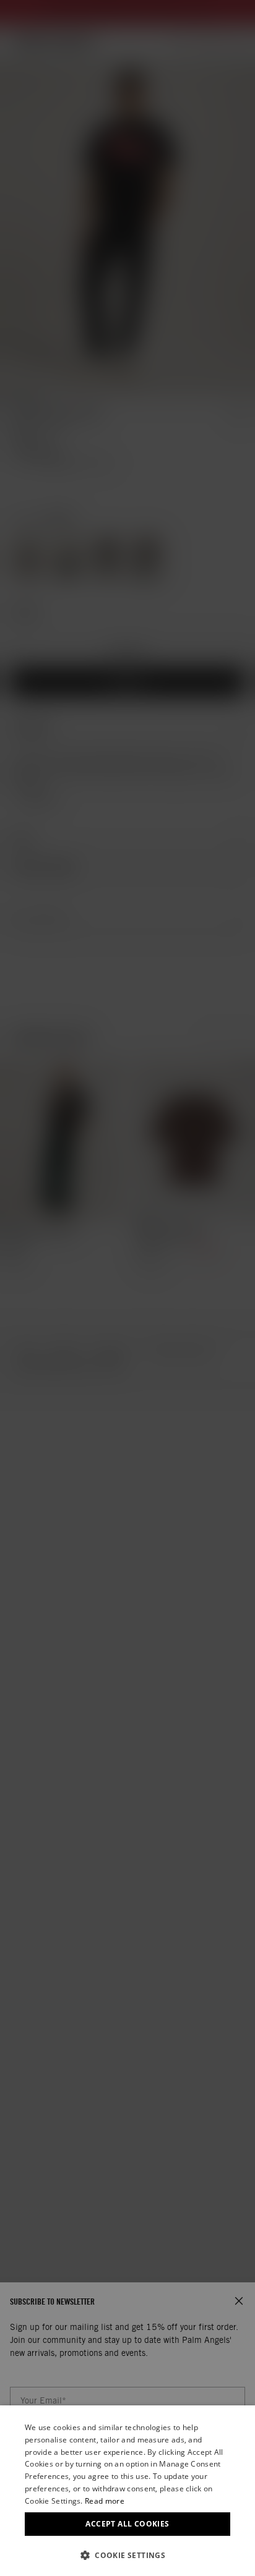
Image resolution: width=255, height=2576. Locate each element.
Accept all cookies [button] (127, 2524)
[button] (127, 2555)
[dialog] (127, 2491)
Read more (105, 2501)
